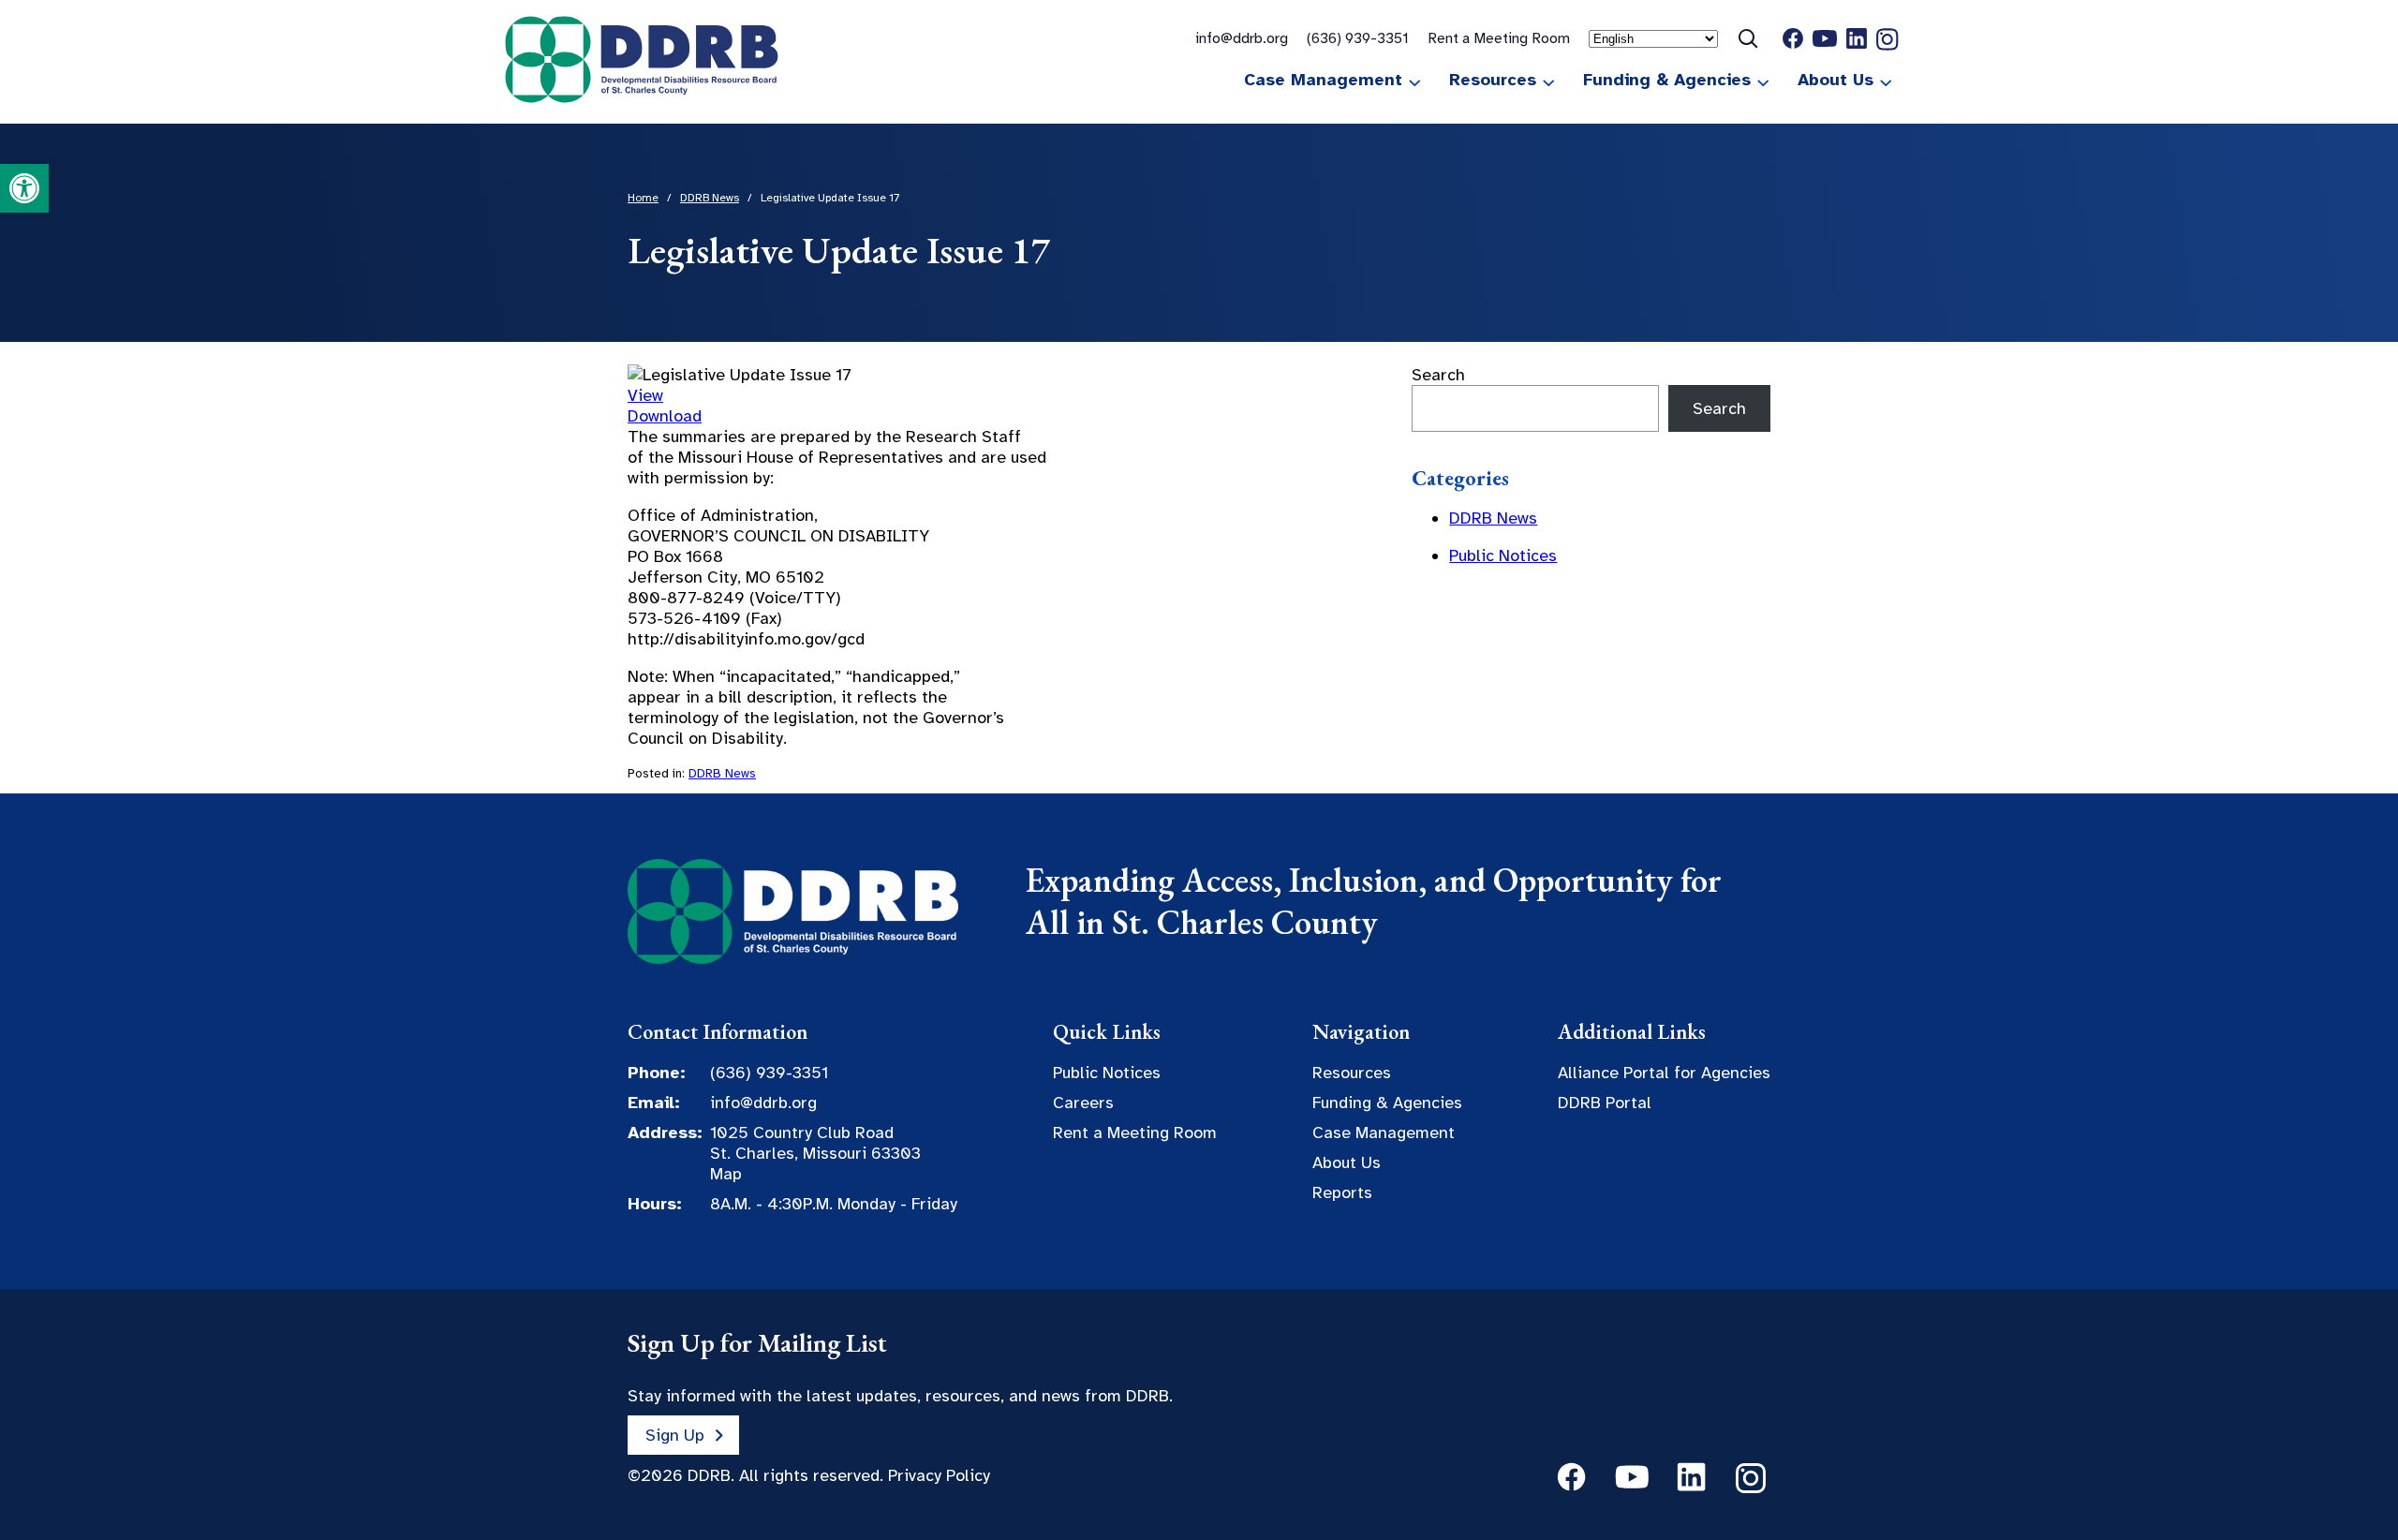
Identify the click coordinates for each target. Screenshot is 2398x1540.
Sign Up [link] (675, 1435)
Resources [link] (1493, 80)
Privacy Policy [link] (939, 1475)
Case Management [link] (1323, 80)
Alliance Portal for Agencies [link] (1664, 1073)
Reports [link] (1342, 1192)
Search (1438, 375)
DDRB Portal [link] (1605, 1103)
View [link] (645, 395)
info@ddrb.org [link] (1242, 38)
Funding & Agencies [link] (1667, 80)
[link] (24, 188)
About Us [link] (1836, 80)
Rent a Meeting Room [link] (1499, 38)
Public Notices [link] (1503, 555)
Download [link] (665, 416)
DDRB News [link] (722, 773)
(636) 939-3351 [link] (1358, 38)
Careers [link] (1083, 1103)
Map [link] (726, 1174)
